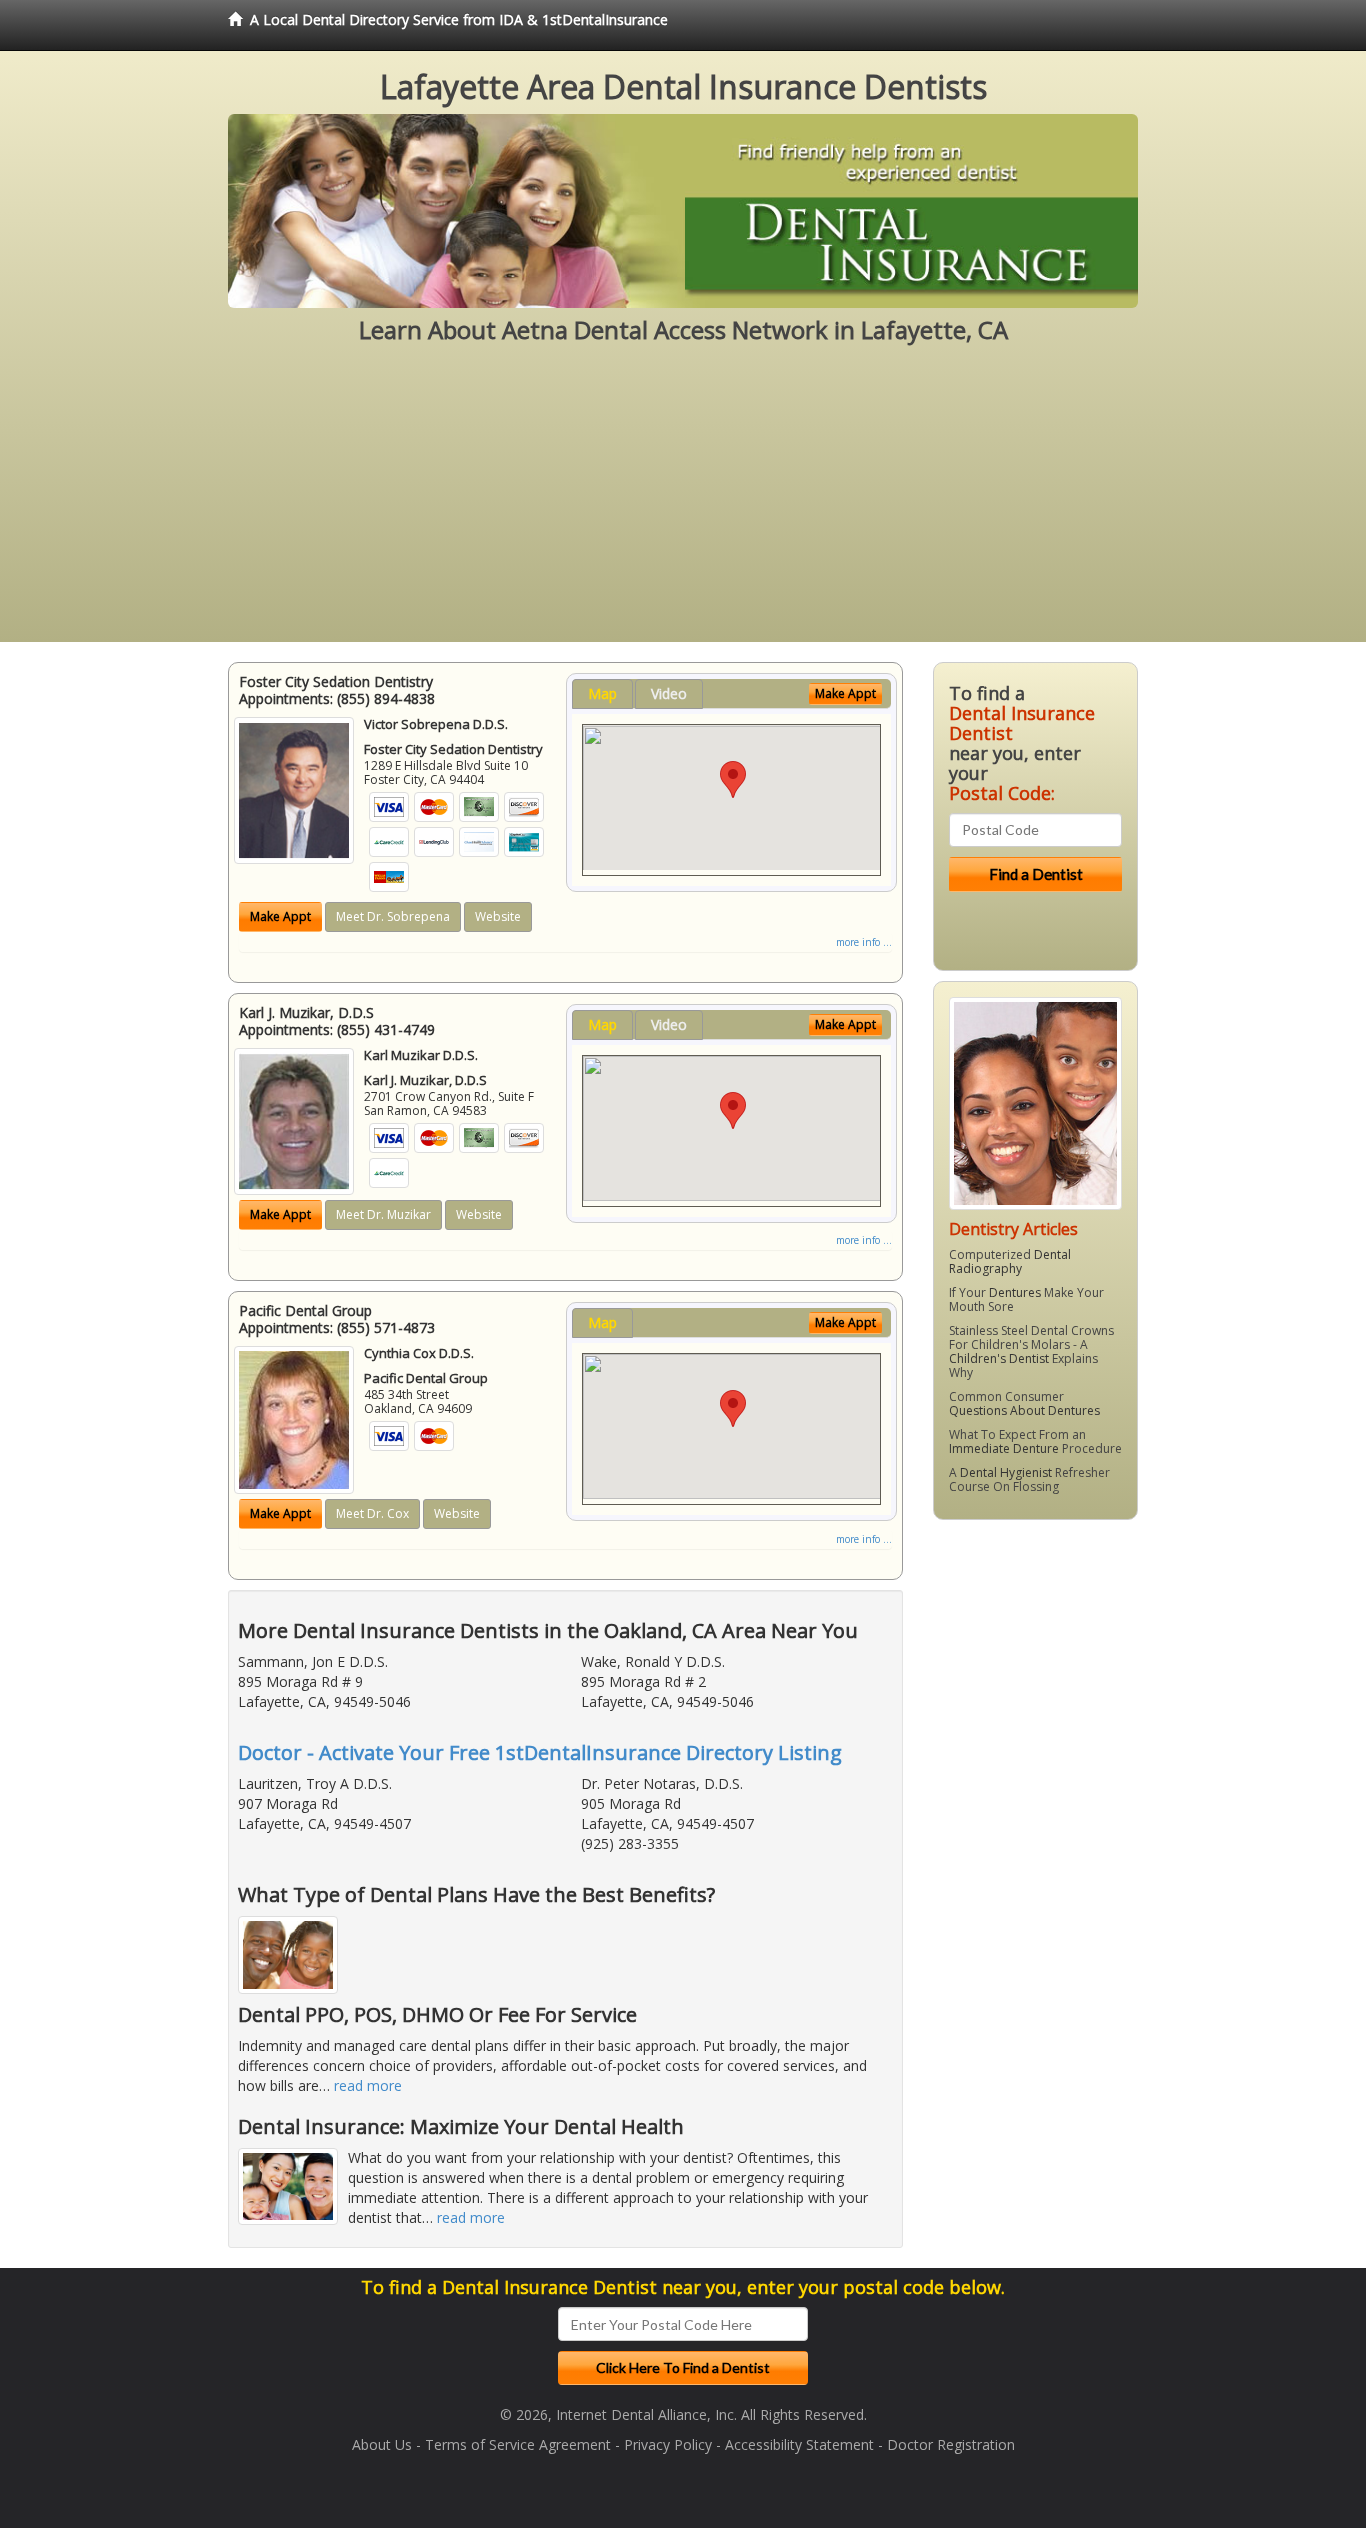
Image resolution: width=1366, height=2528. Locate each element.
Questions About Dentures (1024, 1410)
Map (602, 693)
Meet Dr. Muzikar (383, 1214)
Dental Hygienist (1006, 1472)
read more (368, 2085)
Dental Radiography (1010, 1261)
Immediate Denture (1004, 1448)
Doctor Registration (951, 2444)
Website (498, 916)
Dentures (1015, 1292)
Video (669, 693)
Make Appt (280, 916)
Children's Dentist (999, 1358)
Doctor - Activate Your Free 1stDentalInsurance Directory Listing (540, 1752)
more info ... (864, 942)
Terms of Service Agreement (518, 2444)
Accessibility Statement (799, 2444)
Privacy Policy (668, 2444)
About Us (382, 2444)
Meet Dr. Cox (372, 1513)
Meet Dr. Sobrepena (393, 916)
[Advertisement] (683, 502)
